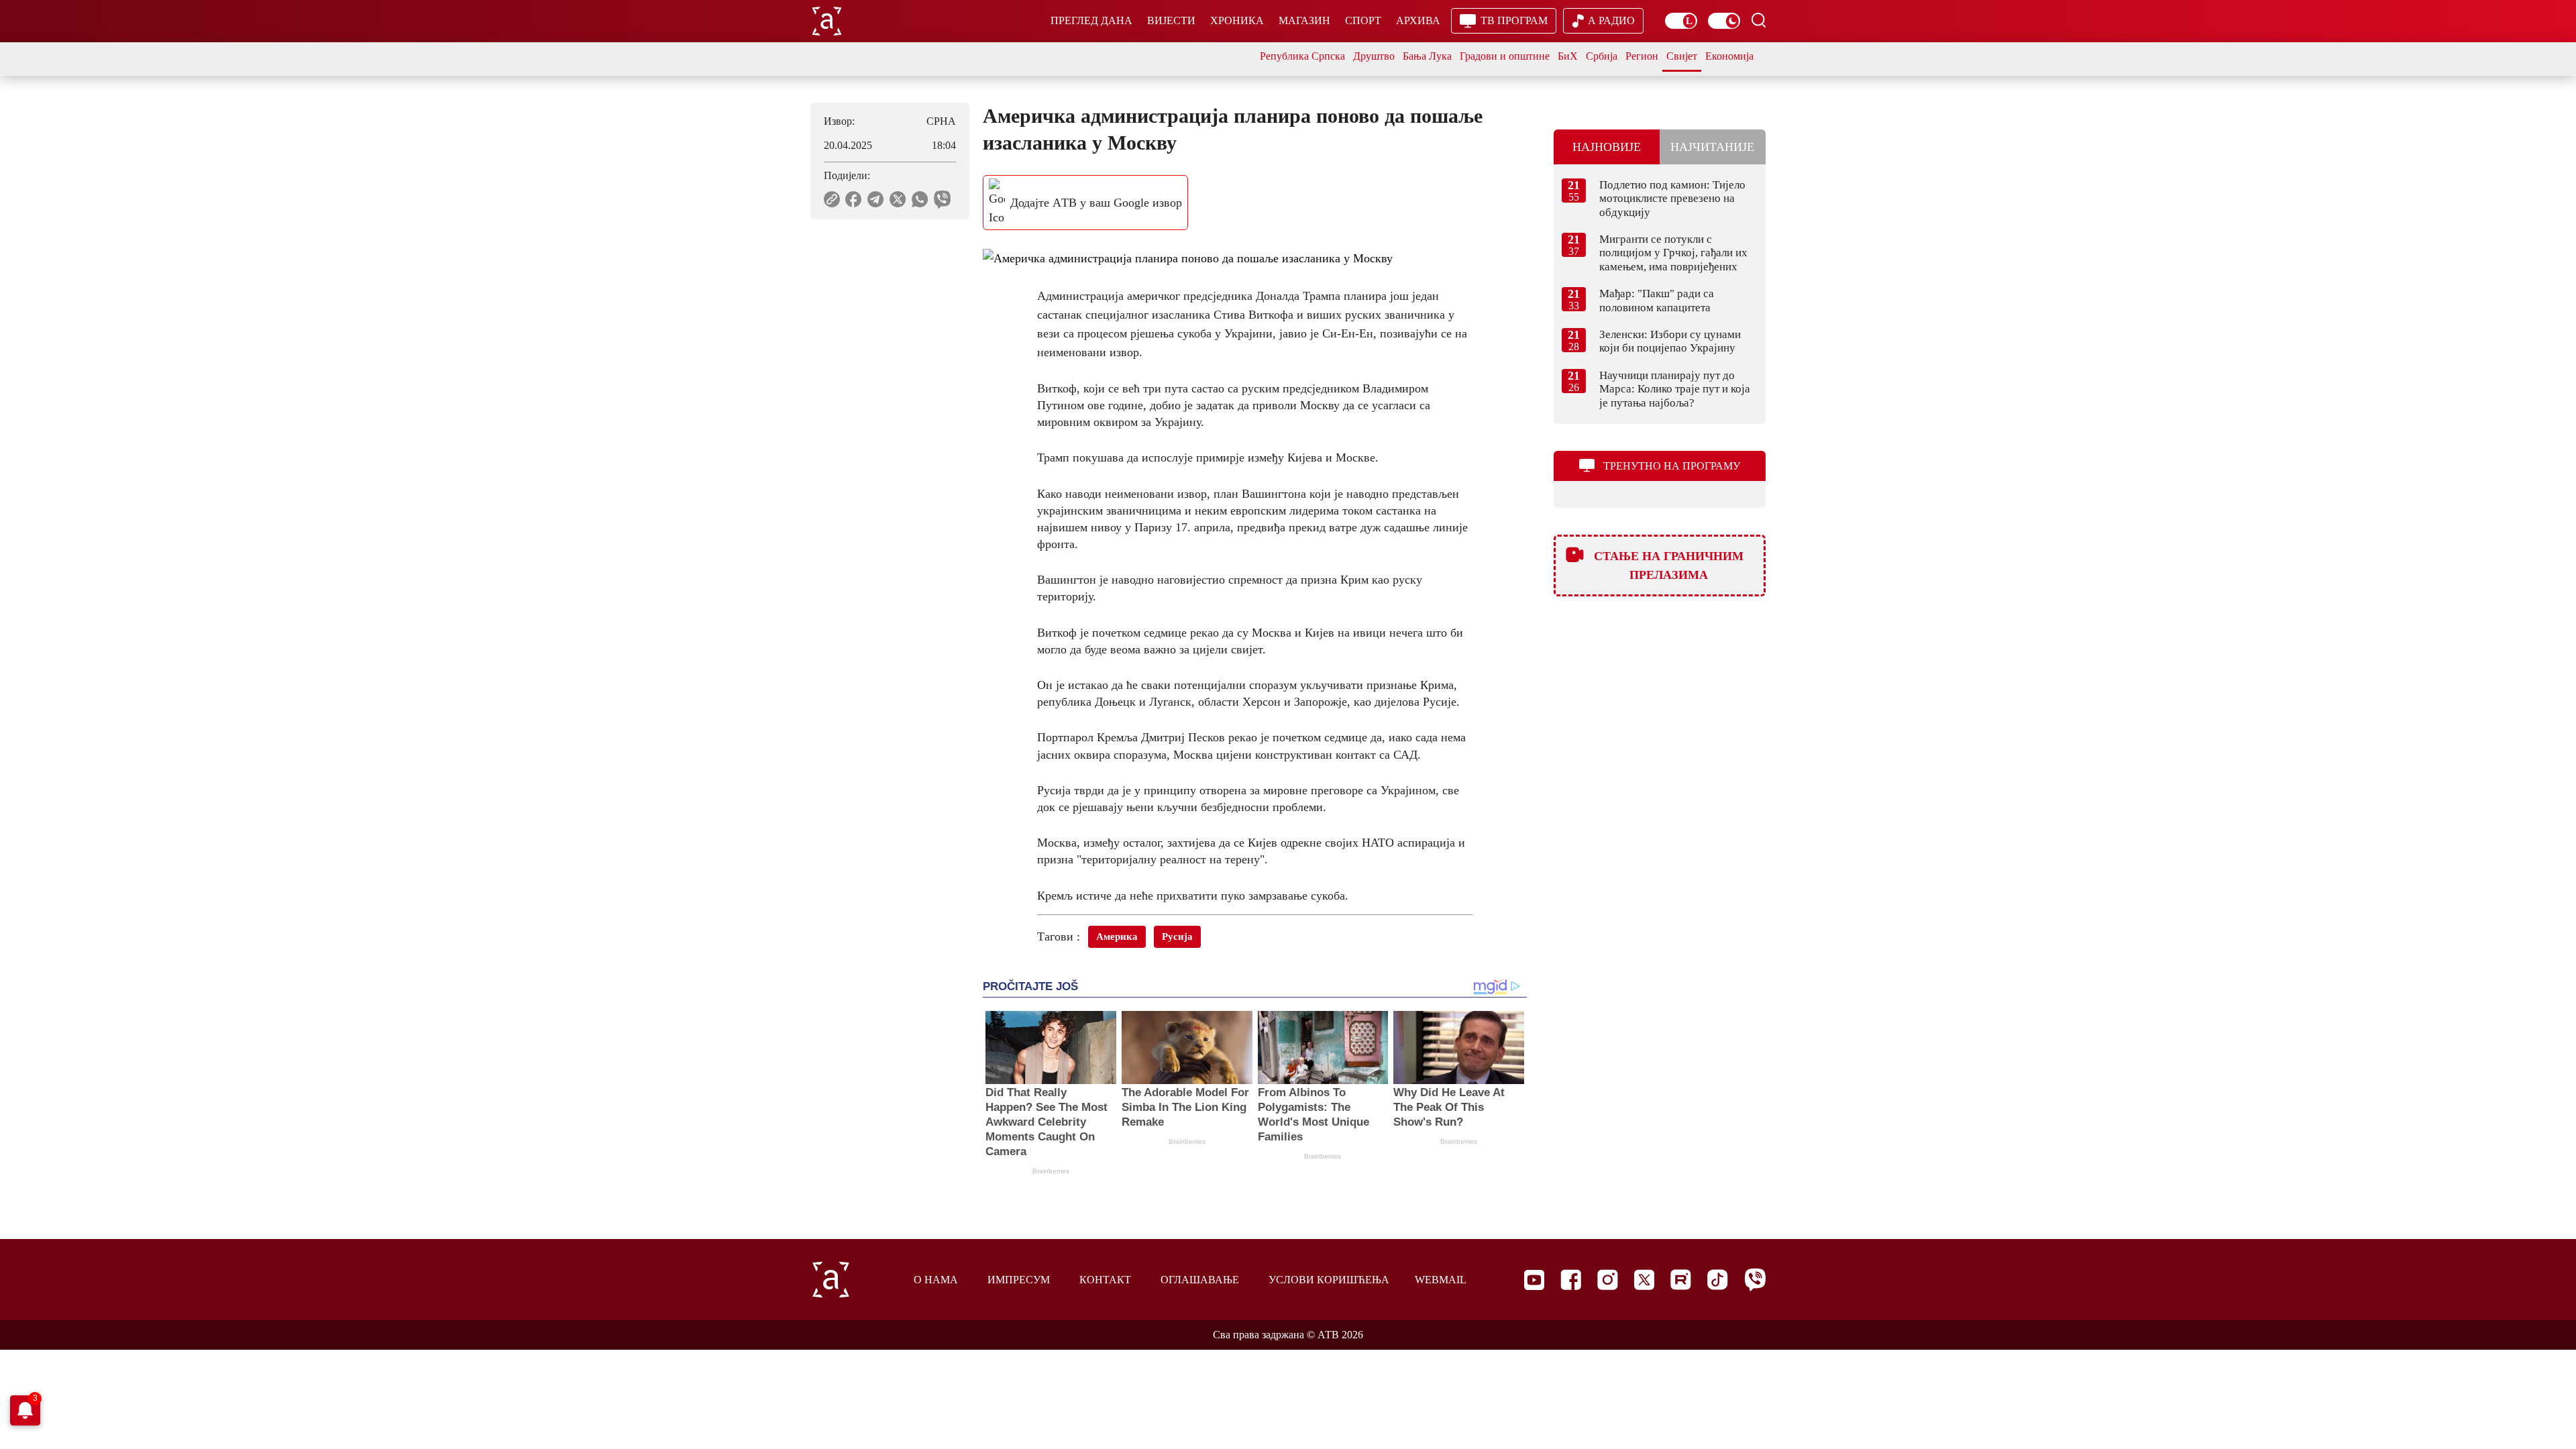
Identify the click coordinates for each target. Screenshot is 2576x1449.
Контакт (1105, 1280)
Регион (1642, 56)
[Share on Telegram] (876, 199)
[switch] (1681, 21)
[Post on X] (898, 199)
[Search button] (1758, 20)
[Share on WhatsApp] (920, 199)
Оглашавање (1200, 1280)
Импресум (1019, 1280)
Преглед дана (1091, 20)
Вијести (1171, 20)
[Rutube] (1681, 1280)
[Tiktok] (1718, 1280)
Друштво (1374, 56)
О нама (936, 1280)
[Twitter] (1644, 1280)
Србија (1602, 56)
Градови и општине (1505, 56)
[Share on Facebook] (854, 199)
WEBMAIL (1441, 1280)
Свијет (1682, 56)
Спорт (1363, 20)
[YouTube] (1534, 1280)
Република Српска (1302, 56)
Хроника (1237, 20)
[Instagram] (1608, 1280)
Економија (1729, 56)
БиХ (1568, 56)
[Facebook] (1571, 1280)
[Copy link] (832, 199)
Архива (1418, 20)
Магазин (1304, 20)
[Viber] (1755, 1280)
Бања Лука (1427, 56)
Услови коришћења (1329, 1280)
